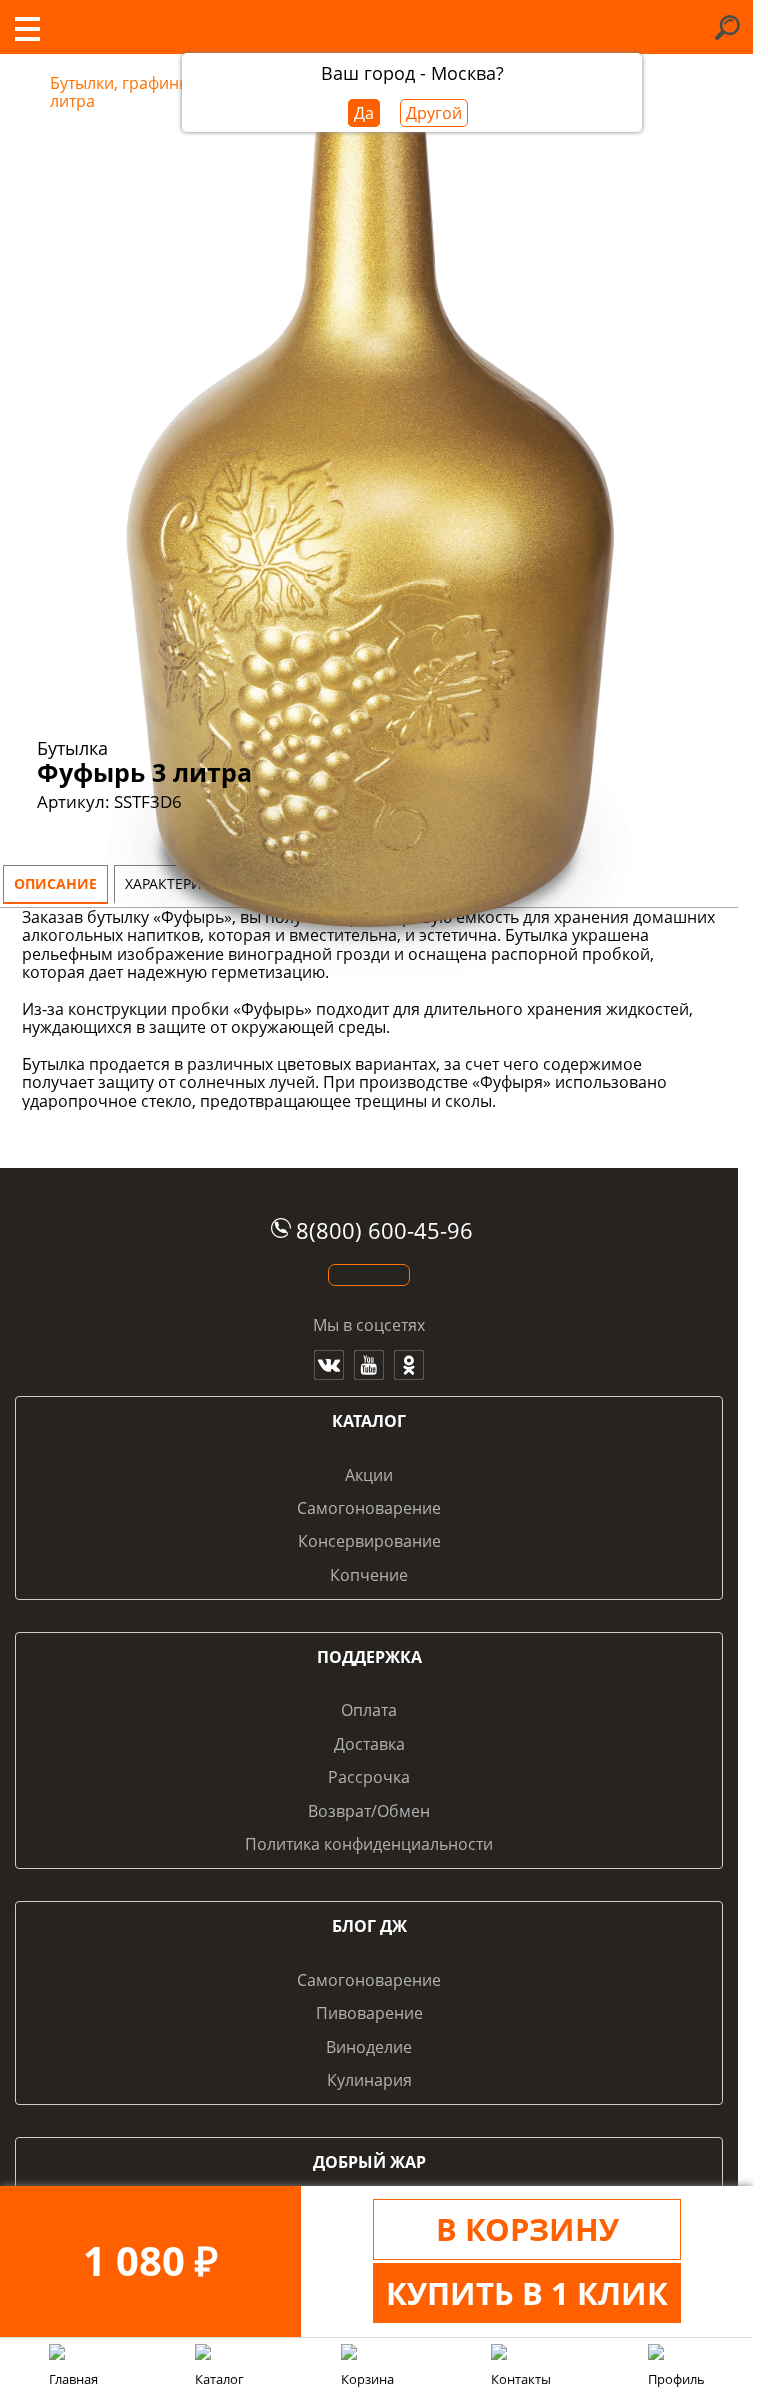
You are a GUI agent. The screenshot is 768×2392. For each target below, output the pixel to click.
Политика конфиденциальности (369, 1844)
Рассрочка (369, 1777)
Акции (369, 1475)
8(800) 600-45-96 (384, 1230)
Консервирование (369, 1541)
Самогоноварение (369, 1508)
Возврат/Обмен (369, 1811)
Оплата (369, 1710)
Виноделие (369, 2047)
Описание (55, 883)
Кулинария (369, 2080)
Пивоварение (369, 2013)
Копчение (369, 1575)
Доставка (369, 1744)
